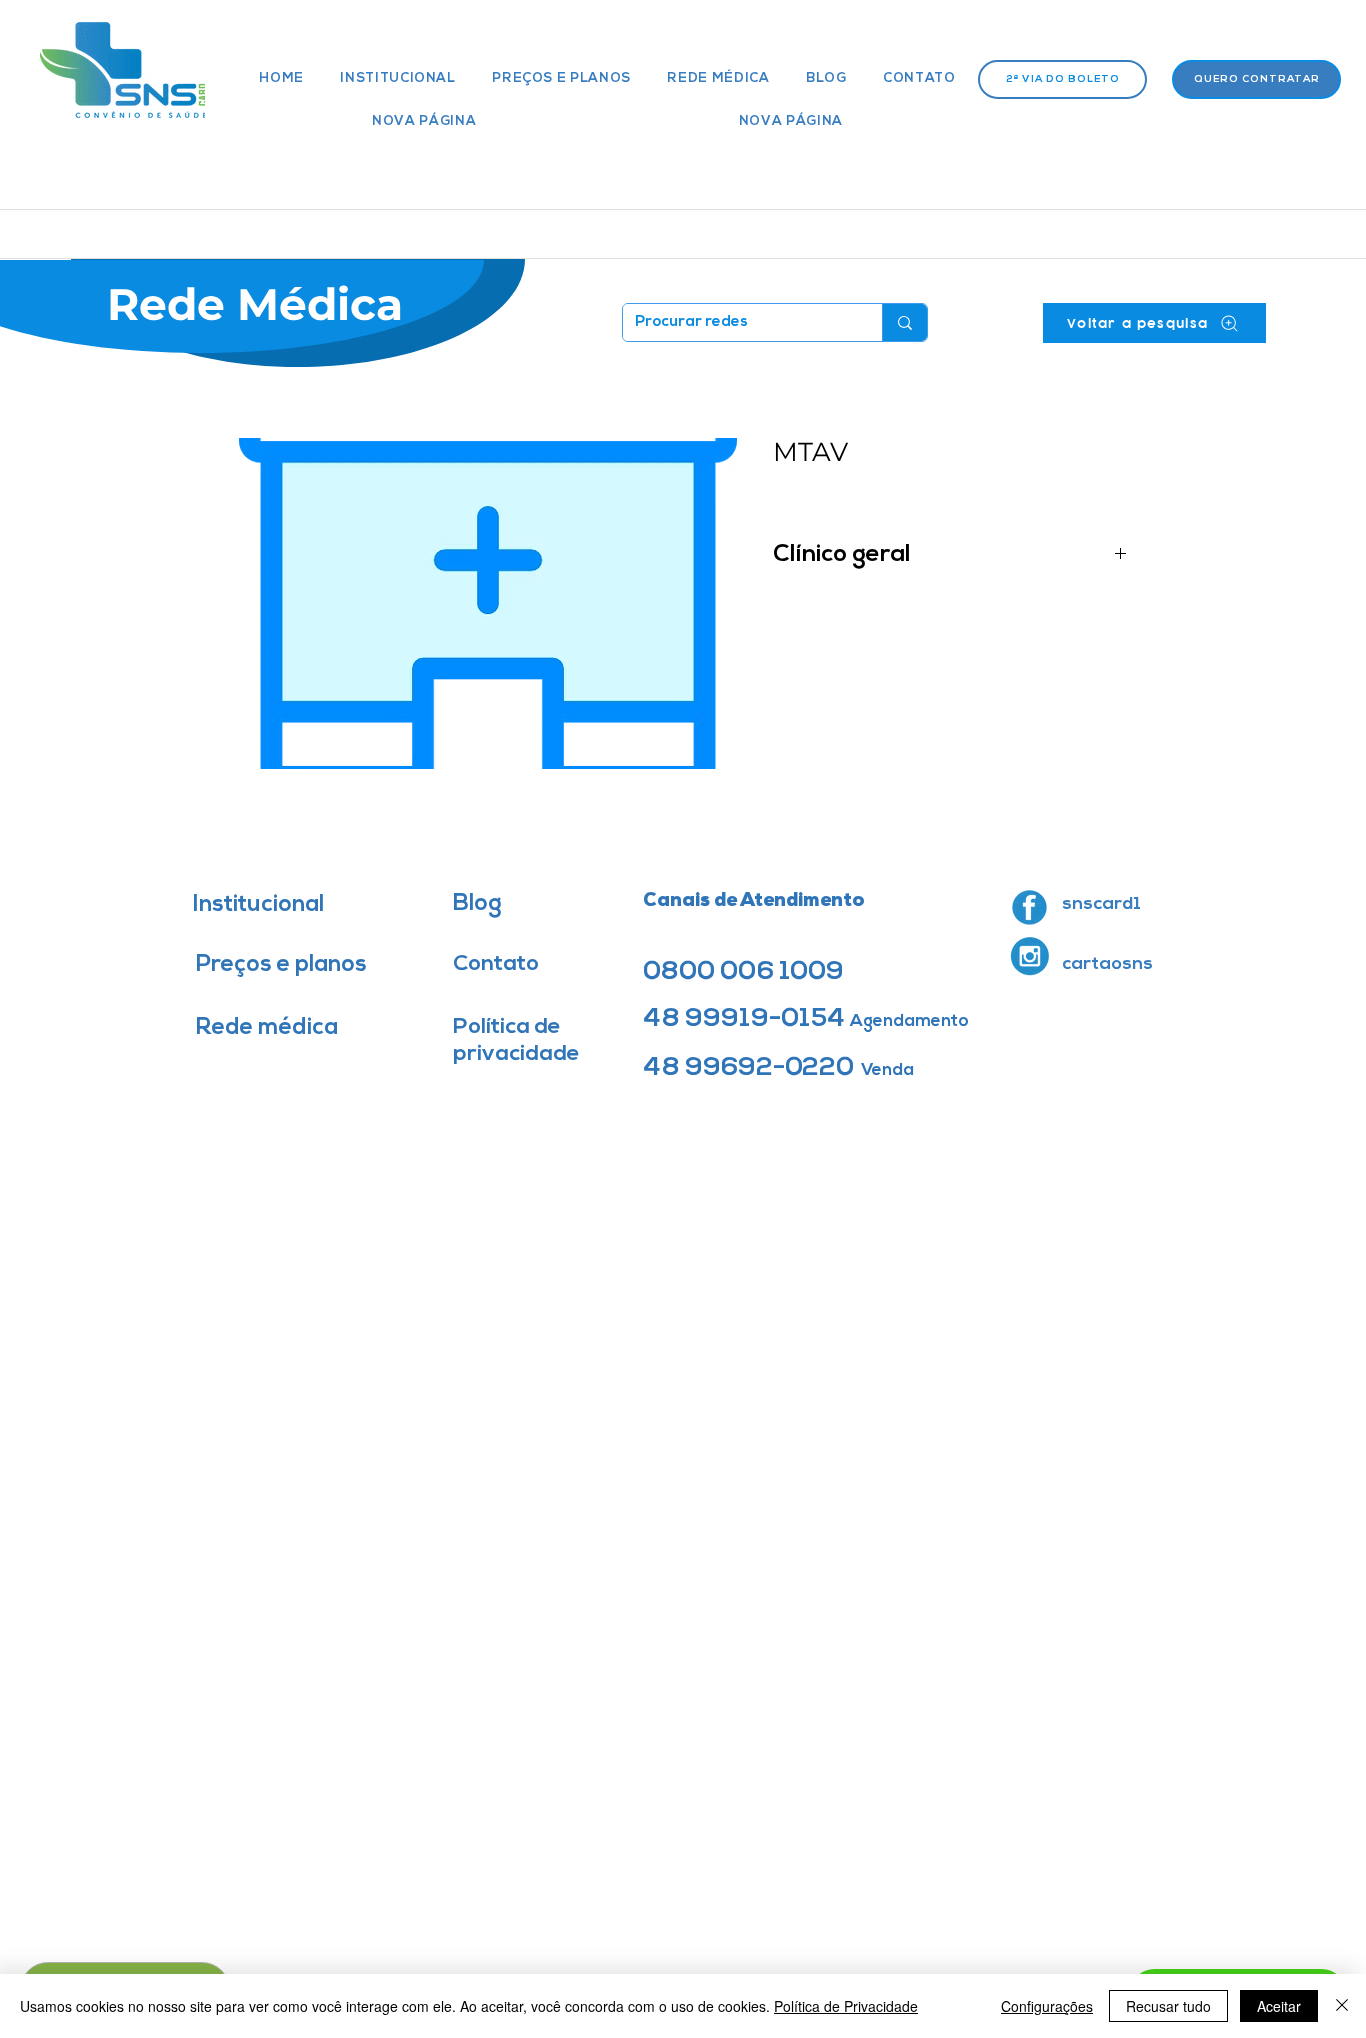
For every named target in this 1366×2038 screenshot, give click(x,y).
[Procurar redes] (904, 322)
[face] (1029, 907)
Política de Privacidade (846, 2006)
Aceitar (1279, 2006)
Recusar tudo (1168, 2006)
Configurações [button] (1047, 2006)
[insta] (1029, 956)
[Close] (1342, 2006)
